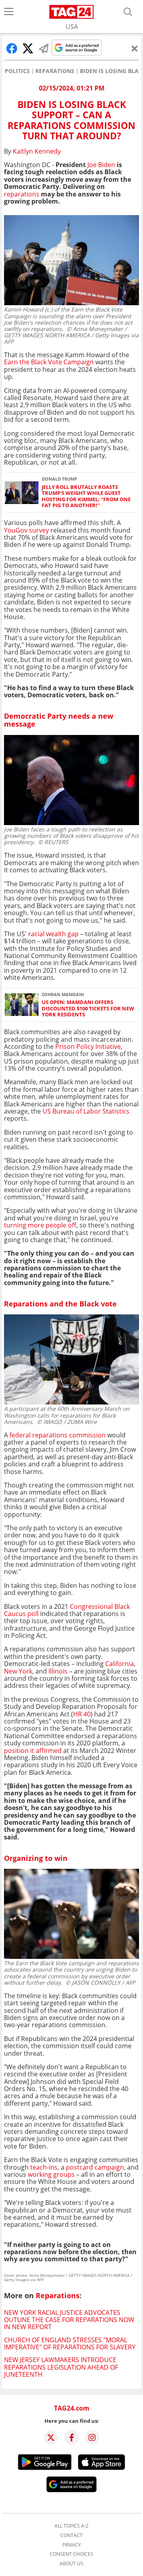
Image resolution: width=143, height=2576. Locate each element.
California (120, 1664)
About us (71, 2564)
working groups (51, 2174)
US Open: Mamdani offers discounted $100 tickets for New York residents (88, 1008)
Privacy (72, 2545)
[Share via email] (44, 48)
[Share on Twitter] (28, 48)
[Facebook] (71, 2437)
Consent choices (71, 2554)
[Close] (135, 48)
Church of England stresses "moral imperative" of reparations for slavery (70, 2343)
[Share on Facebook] (12, 48)
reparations (22, 194)
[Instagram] (92, 2437)
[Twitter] (51, 2437)
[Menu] (9, 12)
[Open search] (128, 12)
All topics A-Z (71, 2526)
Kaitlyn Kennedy (37, 151)
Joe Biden (101, 165)
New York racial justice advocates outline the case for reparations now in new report (69, 2320)
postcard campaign (95, 2167)
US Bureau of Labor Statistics (85, 1111)
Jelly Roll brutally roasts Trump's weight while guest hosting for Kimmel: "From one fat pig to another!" (86, 496)
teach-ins (44, 2167)
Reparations (55, 71)
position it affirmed (33, 1751)
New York (18, 1671)
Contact (71, 2536)
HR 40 (82, 1714)
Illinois (58, 1671)
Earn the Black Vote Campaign (49, 362)
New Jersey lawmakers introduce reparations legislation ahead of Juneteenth (61, 2367)
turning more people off (40, 1225)
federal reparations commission (57, 1435)
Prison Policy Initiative (88, 1047)
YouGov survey (26, 530)
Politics (17, 71)
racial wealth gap (53, 934)
